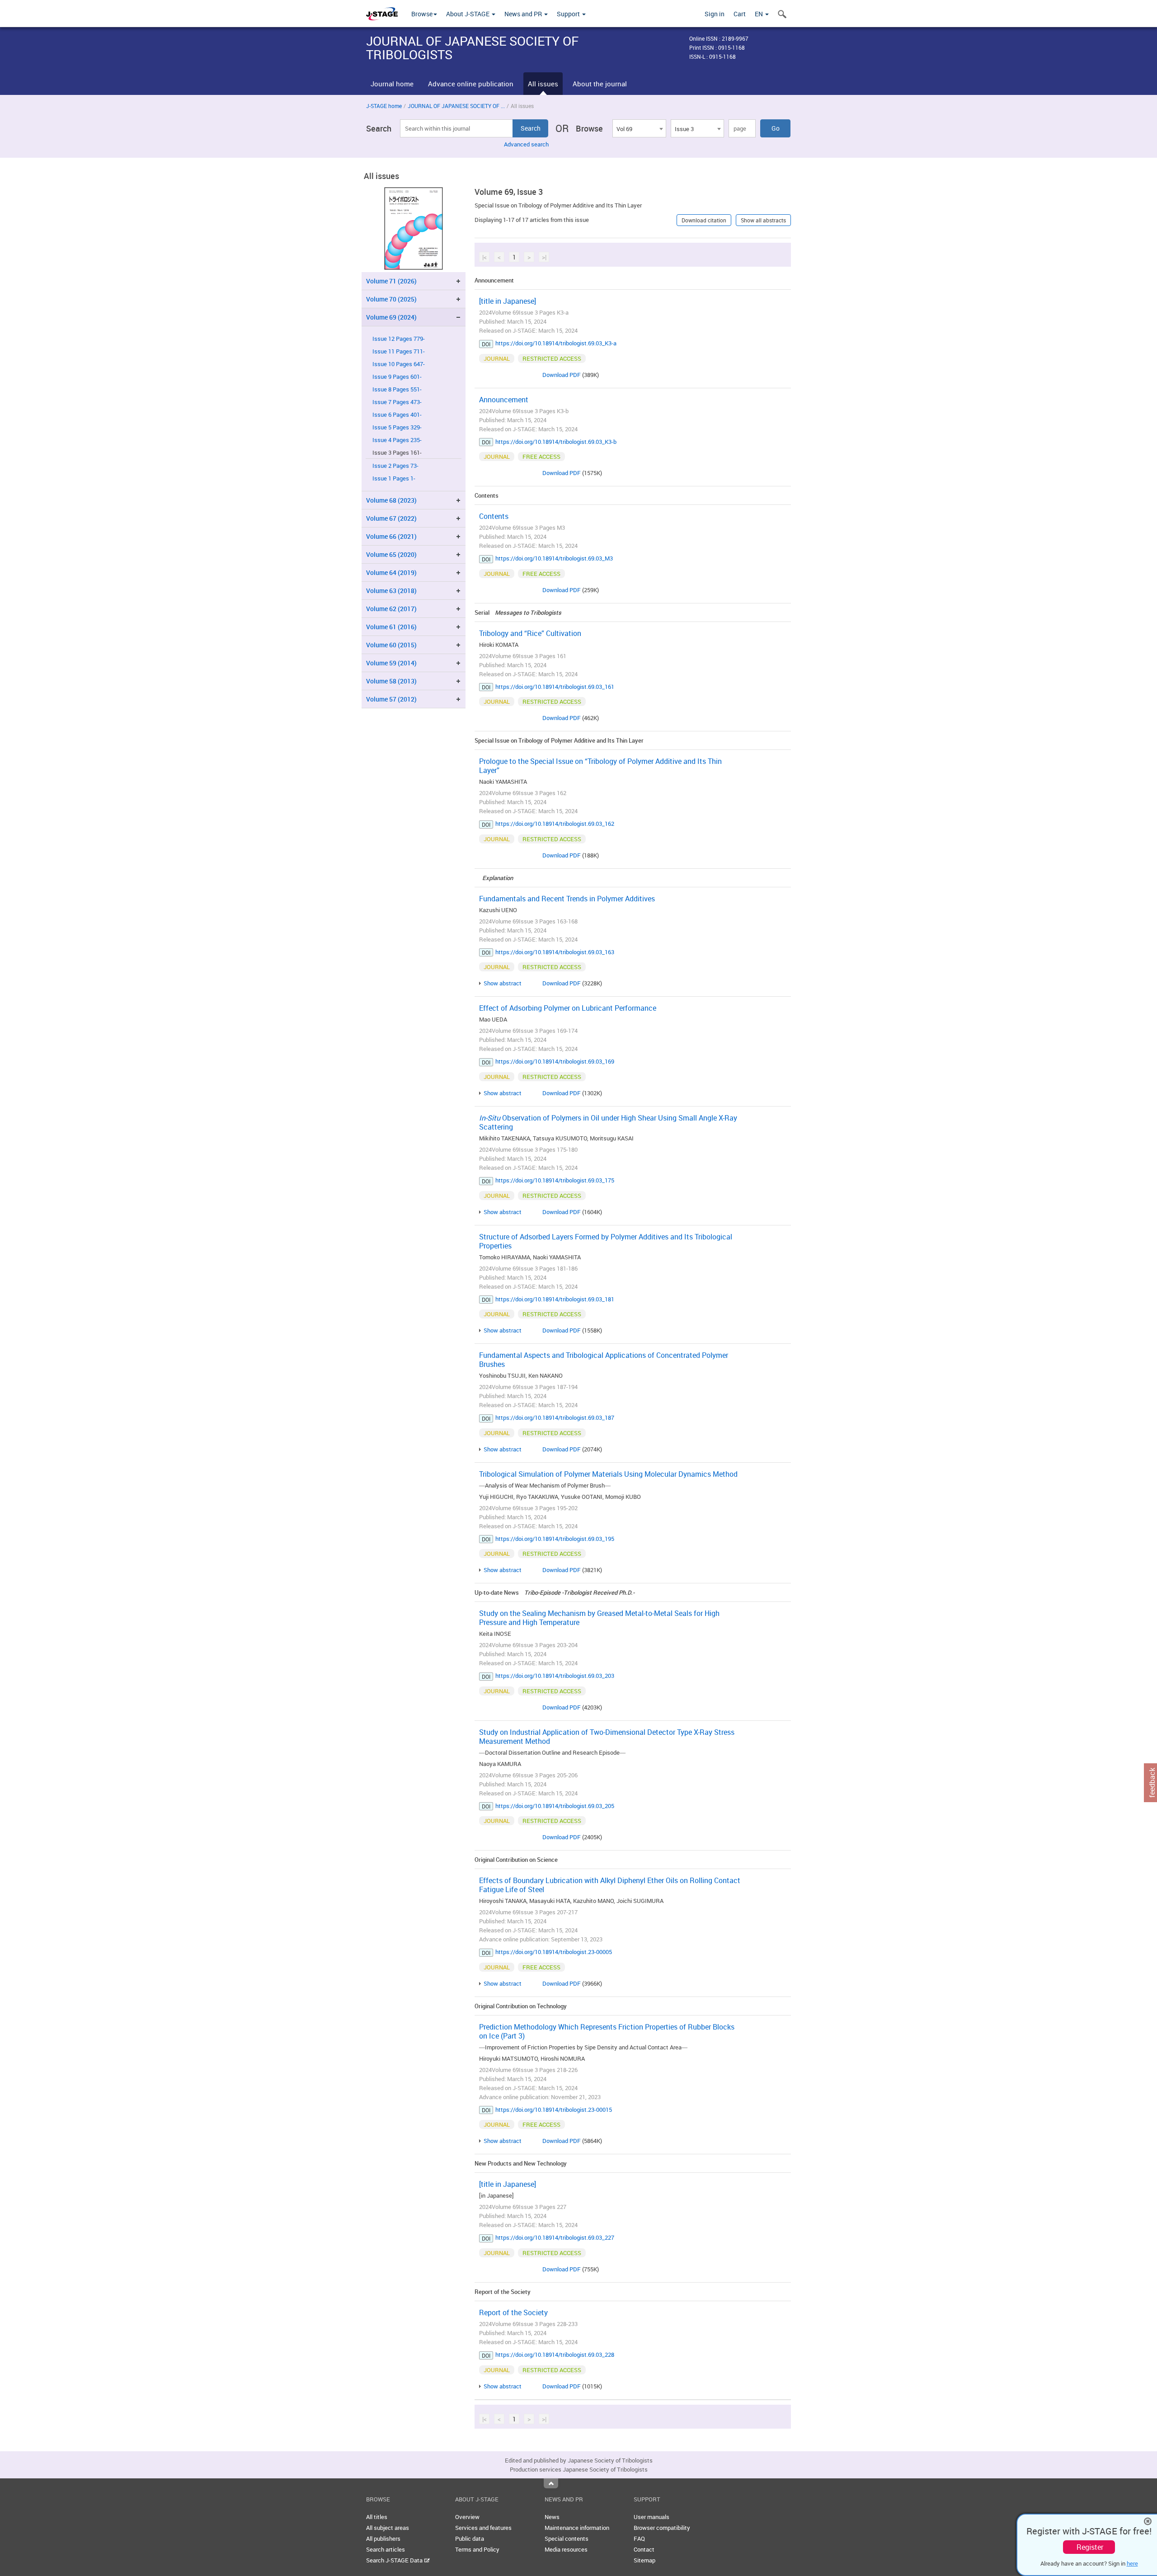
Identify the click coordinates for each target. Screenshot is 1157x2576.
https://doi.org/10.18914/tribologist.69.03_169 (555, 1061)
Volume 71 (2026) (391, 281)
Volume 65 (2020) (391, 554)
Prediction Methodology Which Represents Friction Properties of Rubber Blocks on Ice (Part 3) (607, 2031)
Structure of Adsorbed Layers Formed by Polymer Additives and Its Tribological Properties (606, 1241)
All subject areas (388, 2528)
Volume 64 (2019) (391, 572)
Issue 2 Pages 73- (395, 466)
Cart (740, 14)
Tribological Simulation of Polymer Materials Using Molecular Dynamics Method (608, 1474)
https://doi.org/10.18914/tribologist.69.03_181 (555, 1299)
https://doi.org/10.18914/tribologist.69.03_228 (555, 2355)
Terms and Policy (477, 2549)
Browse (422, 14)
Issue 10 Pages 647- (399, 364)
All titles (377, 2517)
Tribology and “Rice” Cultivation (530, 633)
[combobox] (639, 128)
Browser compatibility (662, 2528)
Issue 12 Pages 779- (399, 339)
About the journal (600, 84)
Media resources (566, 2549)
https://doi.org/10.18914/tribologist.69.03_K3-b (556, 442)
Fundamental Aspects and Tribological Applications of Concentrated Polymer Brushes (604, 1360)
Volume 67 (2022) (391, 518)
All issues (543, 84)
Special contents (567, 2538)
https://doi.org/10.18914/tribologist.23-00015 (554, 2110)
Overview (467, 2517)
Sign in (715, 14)
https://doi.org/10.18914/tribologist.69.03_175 (555, 1180)
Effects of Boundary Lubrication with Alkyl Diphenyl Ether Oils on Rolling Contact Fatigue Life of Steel (610, 1885)
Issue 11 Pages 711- (399, 351)
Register (1090, 2547)
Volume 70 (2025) (391, 299)
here (1132, 2563)
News (552, 2517)
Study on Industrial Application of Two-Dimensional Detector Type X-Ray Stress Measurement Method (607, 1737)
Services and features (483, 2528)
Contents (494, 516)
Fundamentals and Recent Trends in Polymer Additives (567, 899)
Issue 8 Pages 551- (397, 389)
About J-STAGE (468, 14)
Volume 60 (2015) (391, 645)
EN (760, 14)
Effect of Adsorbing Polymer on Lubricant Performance (568, 1008)
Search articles (386, 2549)
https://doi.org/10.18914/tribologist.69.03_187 (555, 1418)
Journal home (392, 84)
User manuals (651, 2517)
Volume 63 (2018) (391, 591)
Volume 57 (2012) (391, 699)
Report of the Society (513, 2312)
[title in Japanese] (508, 301)
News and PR (524, 14)
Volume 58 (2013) (391, 681)
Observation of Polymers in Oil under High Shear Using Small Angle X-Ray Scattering (608, 1122)
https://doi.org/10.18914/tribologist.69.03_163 (555, 952)
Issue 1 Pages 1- (394, 478)
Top (551, 2483)
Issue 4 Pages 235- (397, 440)
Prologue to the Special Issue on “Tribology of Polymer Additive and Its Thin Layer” (600, 766)
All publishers (383, 2538)
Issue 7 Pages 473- (397, 402)
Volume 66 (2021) (391, 536)
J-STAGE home (384, 106)
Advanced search (526, 144)
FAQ (639, 2538)
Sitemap (644, 2560)
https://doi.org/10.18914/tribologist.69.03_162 (555, 824)
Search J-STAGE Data (395, 2560)
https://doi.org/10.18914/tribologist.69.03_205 (555, 1806)
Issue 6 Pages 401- (397, 415)
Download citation (704, 220)
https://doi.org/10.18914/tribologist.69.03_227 (555, 2237)
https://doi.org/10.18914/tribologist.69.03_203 (555, 1676)
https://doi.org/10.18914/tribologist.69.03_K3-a (556, 343)
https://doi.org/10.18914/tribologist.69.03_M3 (554, 558)
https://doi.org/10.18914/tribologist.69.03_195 (555, 1539)
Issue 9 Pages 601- (397, 377)
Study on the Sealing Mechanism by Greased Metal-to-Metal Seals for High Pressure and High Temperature (599, 1618)
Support (569, 14)
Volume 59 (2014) (391, 663)
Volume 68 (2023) (391, 500)
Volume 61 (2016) (391, 627)
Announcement (504, 400)
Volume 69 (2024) (391, 317)
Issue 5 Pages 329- (397, 427)
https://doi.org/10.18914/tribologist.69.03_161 (555, 687)
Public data (470, 2538)
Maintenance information (577, 2528)
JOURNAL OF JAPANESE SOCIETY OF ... (456, 106)
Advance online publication (471, 84)
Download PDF (562, 375)
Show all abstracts (763, 220)
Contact (644, 2549)
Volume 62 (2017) (391, 609)
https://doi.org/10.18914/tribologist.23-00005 (554, 1952)
